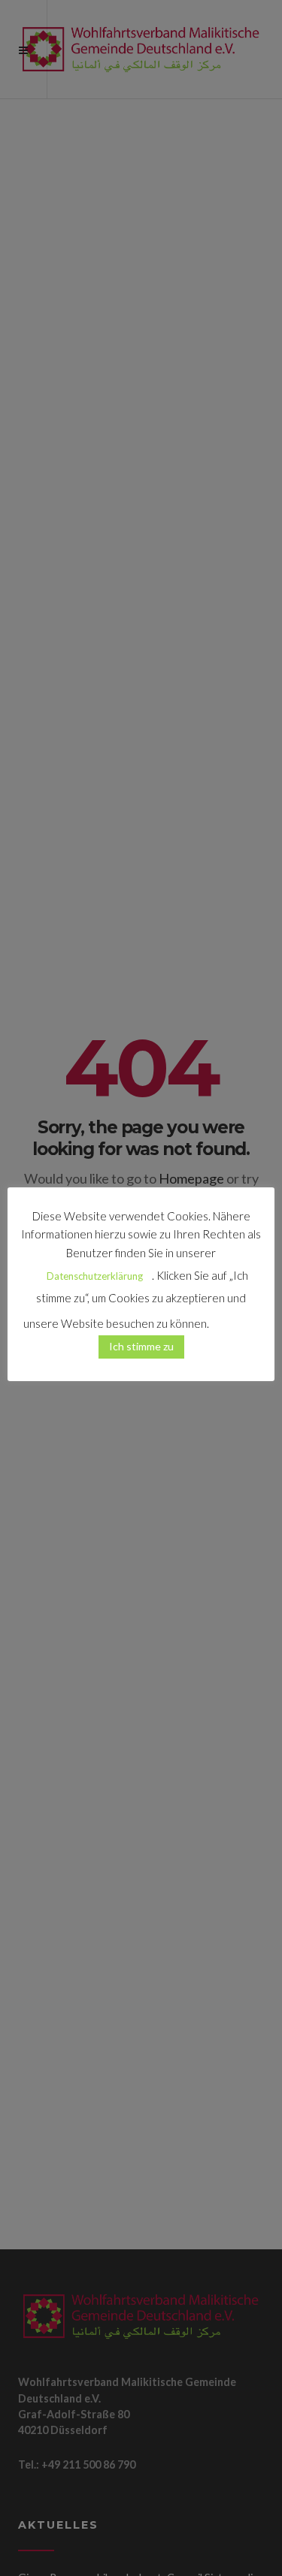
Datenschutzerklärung (95, 1276)
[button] (235, 1317)
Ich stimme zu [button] (141, 1346)
